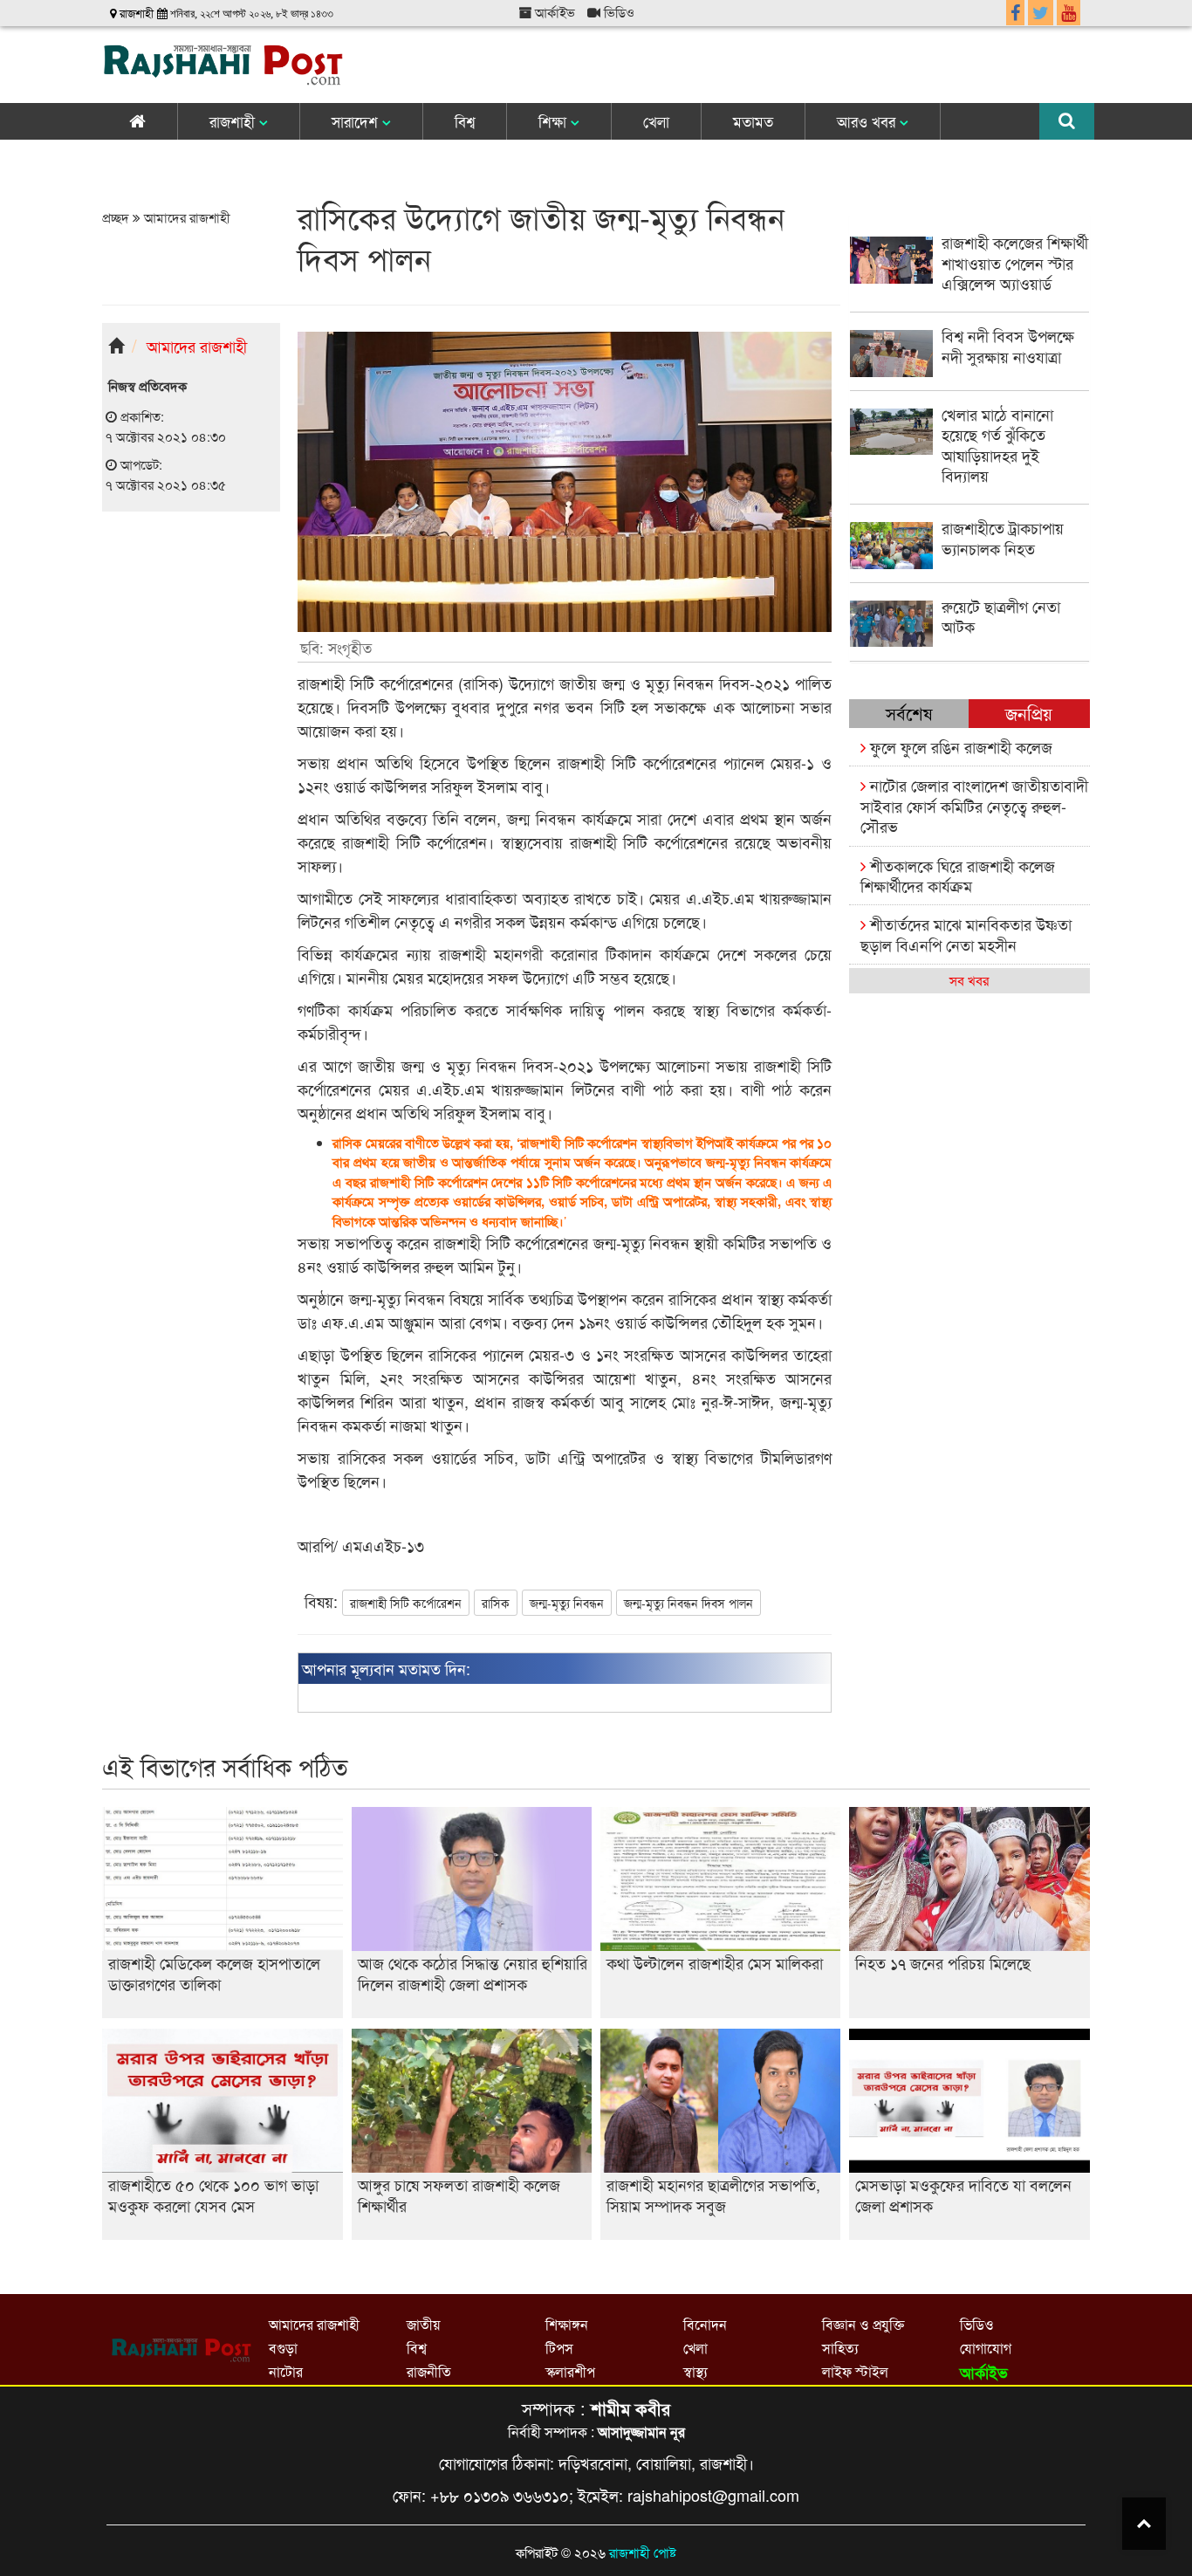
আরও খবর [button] (868, 121)
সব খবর (969, 980)
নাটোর (286, 2371)
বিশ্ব (465, 121)
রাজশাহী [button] (234, 121)
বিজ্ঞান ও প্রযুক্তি (863, 2324)
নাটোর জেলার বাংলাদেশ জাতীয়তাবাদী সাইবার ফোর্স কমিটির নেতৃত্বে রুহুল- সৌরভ (974, 805)
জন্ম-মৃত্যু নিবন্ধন (567, 1603)
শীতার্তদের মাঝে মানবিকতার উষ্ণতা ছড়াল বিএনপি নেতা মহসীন (966, 934)
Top (1144, 2524)
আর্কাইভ (553, 12)
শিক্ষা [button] (555, 121)
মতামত (753, 121)
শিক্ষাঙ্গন (567, 2324)
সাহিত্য (840, 2348)
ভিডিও (617, 12)
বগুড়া (283, 2348)
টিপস (559, 2348)
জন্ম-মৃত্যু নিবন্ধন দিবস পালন (688, 1603)
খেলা (656, 121)
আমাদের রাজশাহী (185, 217)
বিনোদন (705, 2324)
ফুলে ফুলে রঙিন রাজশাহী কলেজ (959, 746)
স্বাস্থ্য (695, 2371)
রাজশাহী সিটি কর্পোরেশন (406, 1603)
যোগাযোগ (986, 2348)
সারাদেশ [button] (357, 121)
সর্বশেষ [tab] (909, 713)
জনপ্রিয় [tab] (1029, 713)
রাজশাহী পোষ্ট (643, 2552)
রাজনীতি (429, 2371)
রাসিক (496, 1603)
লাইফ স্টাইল (855, 2371)
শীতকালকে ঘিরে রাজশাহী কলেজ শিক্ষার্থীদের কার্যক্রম (958, 875)
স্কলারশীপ (570, 2371)
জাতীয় (423, 2324)
